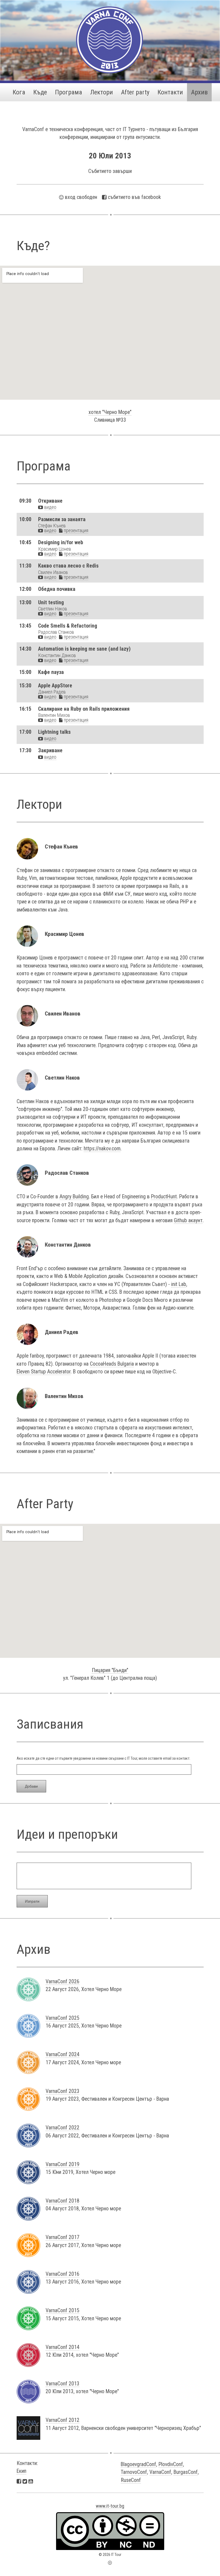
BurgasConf (186, 2472)
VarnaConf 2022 (63, 2128)
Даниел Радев (52, 692)
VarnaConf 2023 (63, 2091)
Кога (19, 92)
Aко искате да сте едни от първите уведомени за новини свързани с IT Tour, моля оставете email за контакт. (103, 1758)
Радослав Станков (56, 632)
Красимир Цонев (55, 549)
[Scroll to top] (110, 2562)
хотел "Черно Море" (110, 412)
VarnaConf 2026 (63, 1982)
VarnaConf (160, 2472)
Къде (40, 92)
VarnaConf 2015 (63, 2310)
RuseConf (131, 2480)
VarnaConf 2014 (63, 2347)
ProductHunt (164, 1197)
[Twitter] (25, 2481)
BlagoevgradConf (138, 2464)
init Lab (179, 1284)
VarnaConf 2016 (63, 2274)
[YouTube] (31, 2481)
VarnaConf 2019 (63, 2164)
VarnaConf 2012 (63, 2420)
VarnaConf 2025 (63, 2018)
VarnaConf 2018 (63, 2201)
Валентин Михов (54, 715)
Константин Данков (57, 655)
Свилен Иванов (53, 572)
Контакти (170, 92)
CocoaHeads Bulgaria (112, 1364)
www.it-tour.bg (110, 2506)
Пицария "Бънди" (110, 1670)
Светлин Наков (53, 609)
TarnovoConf (134, 2472)
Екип (21, 2471)
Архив (199, 92)
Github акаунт (188, 1220)
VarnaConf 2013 (63, 2384)
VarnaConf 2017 (63, 2237)
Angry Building (74, 1197)
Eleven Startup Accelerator (44, 1372)
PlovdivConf (171, 2464)
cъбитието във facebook (134, 197)
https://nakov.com (102, 1149)
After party (135, 92)
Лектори (102, 92)
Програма (69, 92)
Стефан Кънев (52, 526)
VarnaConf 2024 (63, 2054)
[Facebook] (19, 2481)
